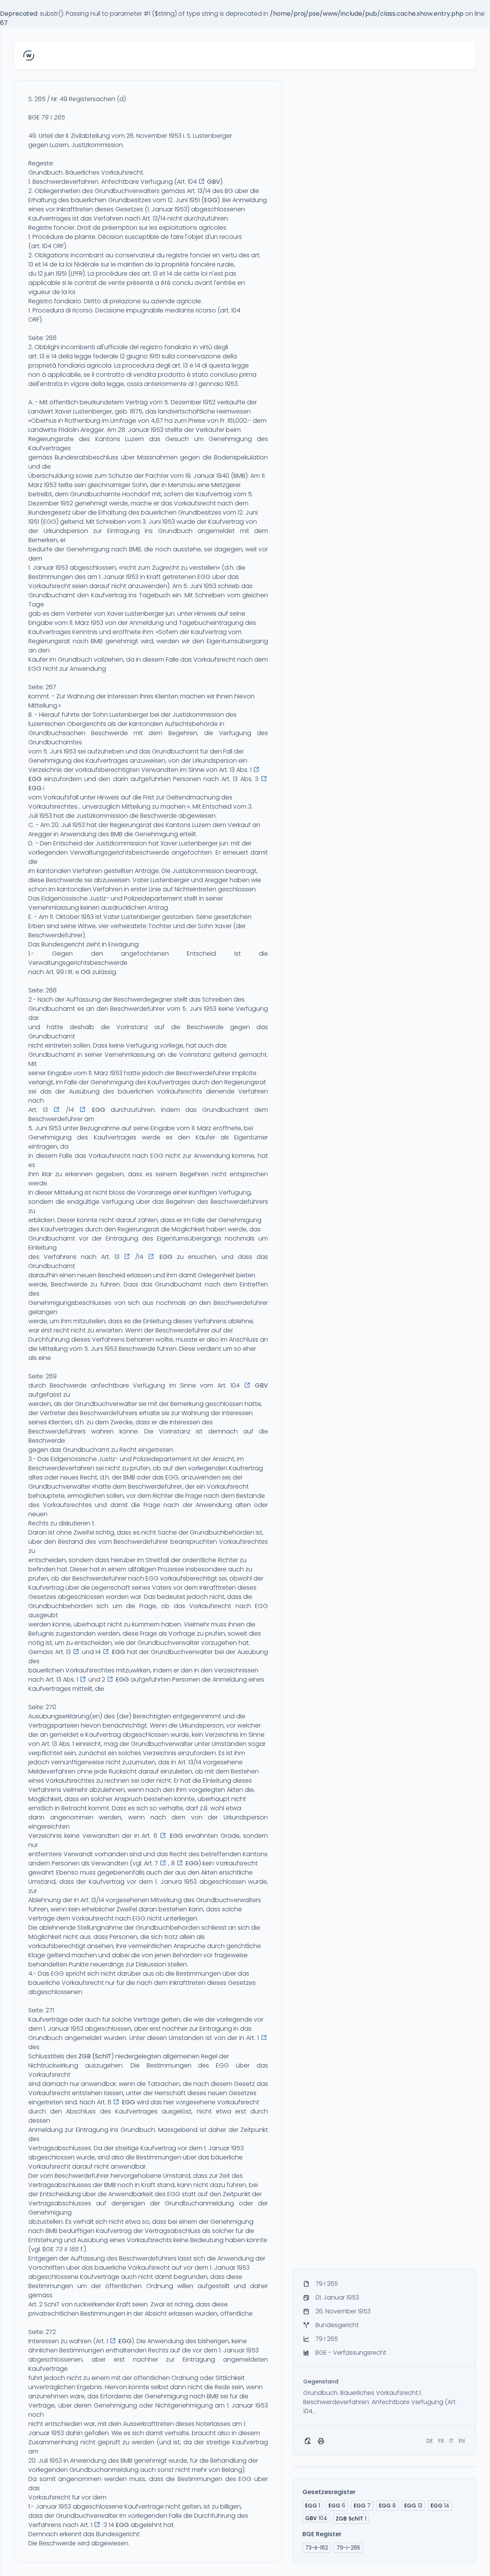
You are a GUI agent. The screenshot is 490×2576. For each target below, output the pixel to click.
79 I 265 (53, 117)
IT (451, 2441)
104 (316, 2518)
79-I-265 (348, 2548)
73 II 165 (67, 2249)
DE (430, 2441)
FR (441, 2441)
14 (440, 2506)
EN (462, 2441)
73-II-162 (317, 2548)
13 (413, 2506)
